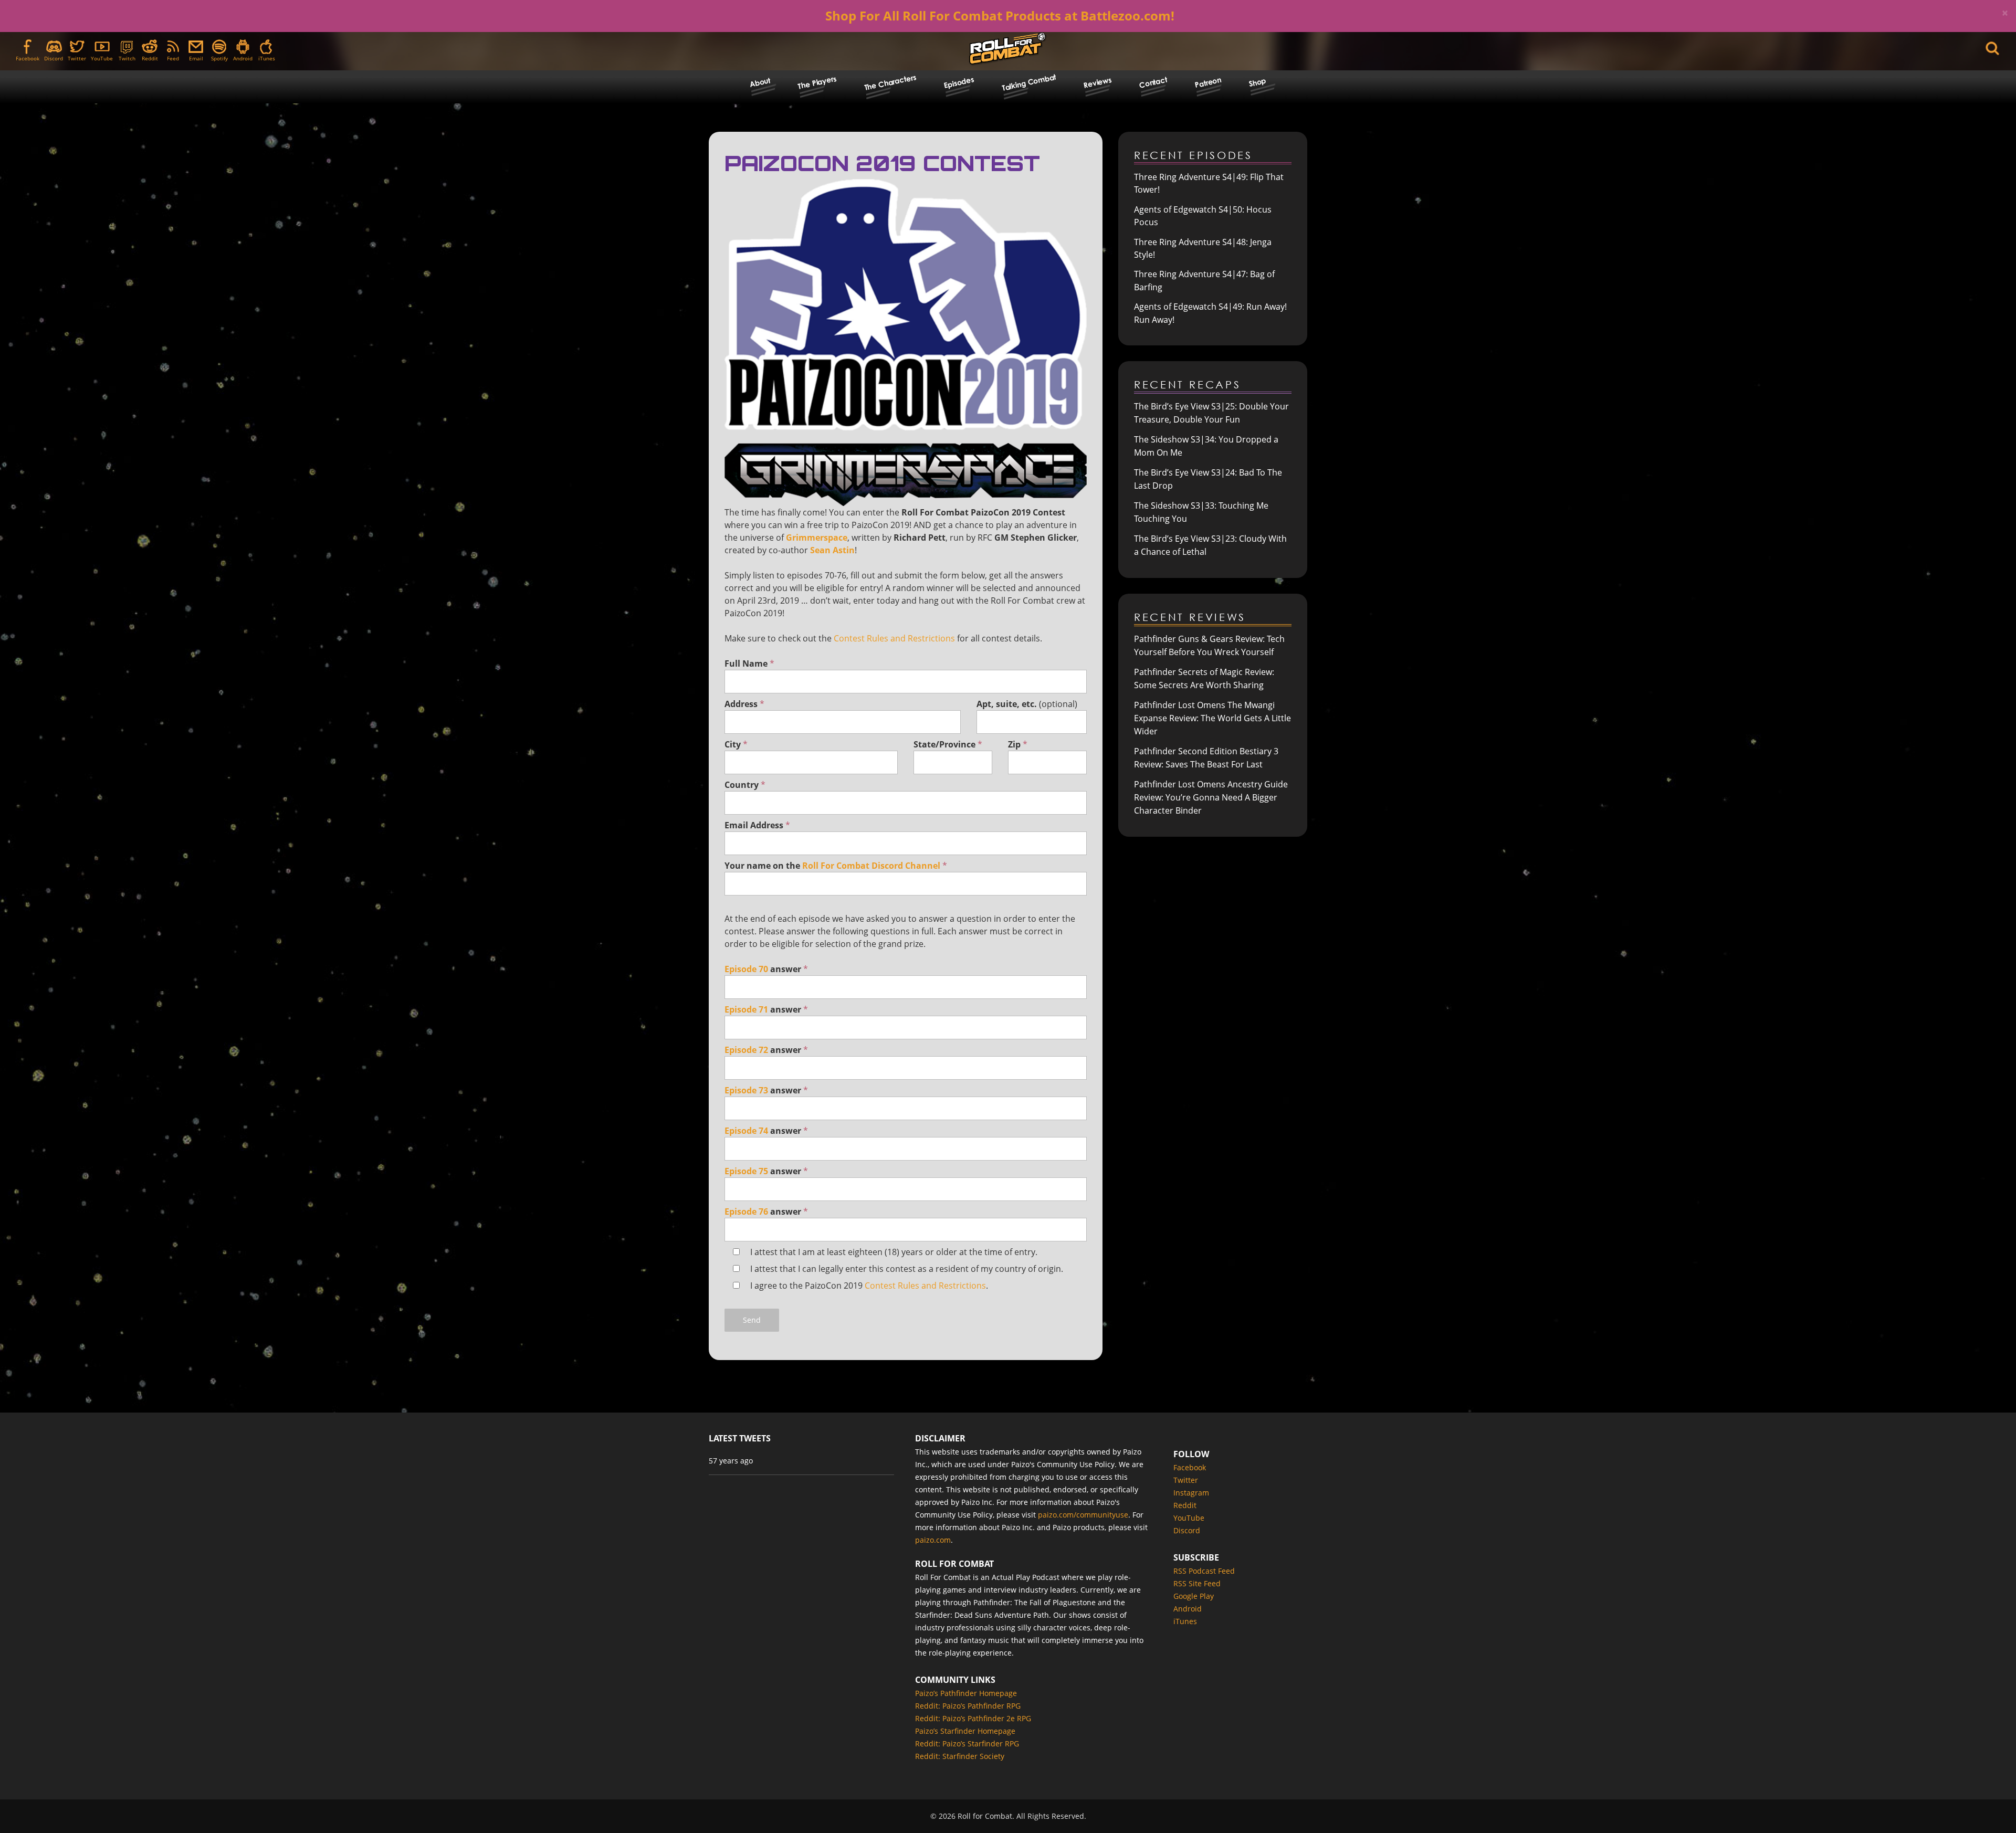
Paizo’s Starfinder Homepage (965, 1731)
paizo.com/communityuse (1083, 1515)
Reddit (150, 58)
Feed (173, 58)
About (760, 82)
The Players (817, 82)
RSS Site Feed (1197, 1583)
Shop (1257, 82)
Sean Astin (832, 550)
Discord (54, 58)
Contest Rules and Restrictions (894, 638)
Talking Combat (1028, 82)
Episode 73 (746, 1090)
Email (196, 58)
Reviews (1098, 82)
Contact (1153, 82)
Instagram (1191, 1493)
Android (243, 58)
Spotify (219, 58)
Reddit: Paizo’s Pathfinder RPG (968, 1706)
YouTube (102, 58)
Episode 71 (746, 1009)
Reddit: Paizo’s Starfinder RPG (967, 1744)
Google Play (1194, 1596)
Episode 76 (746, 1212)
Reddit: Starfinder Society (960, 1756)
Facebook (28, 58)
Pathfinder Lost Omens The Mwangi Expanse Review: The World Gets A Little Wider (1212, 718)
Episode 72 (746, 1050)
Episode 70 (746, 969)
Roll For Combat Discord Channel (871, 866)
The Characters (890, 82)
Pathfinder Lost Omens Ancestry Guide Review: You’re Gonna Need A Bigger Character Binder (1211, 797)
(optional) (1027, 704)
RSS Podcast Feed (1204, 1571)
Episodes (959, 82)
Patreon (1208, 82)
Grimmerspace (817, 538)
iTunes (267, 58)
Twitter (77, 58)
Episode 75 (746, 1171)
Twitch (127, 58)
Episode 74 (746, 1131)
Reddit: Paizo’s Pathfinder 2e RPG (973, 1718)
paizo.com (933, 1540)
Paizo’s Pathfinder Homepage (966, 1693)
